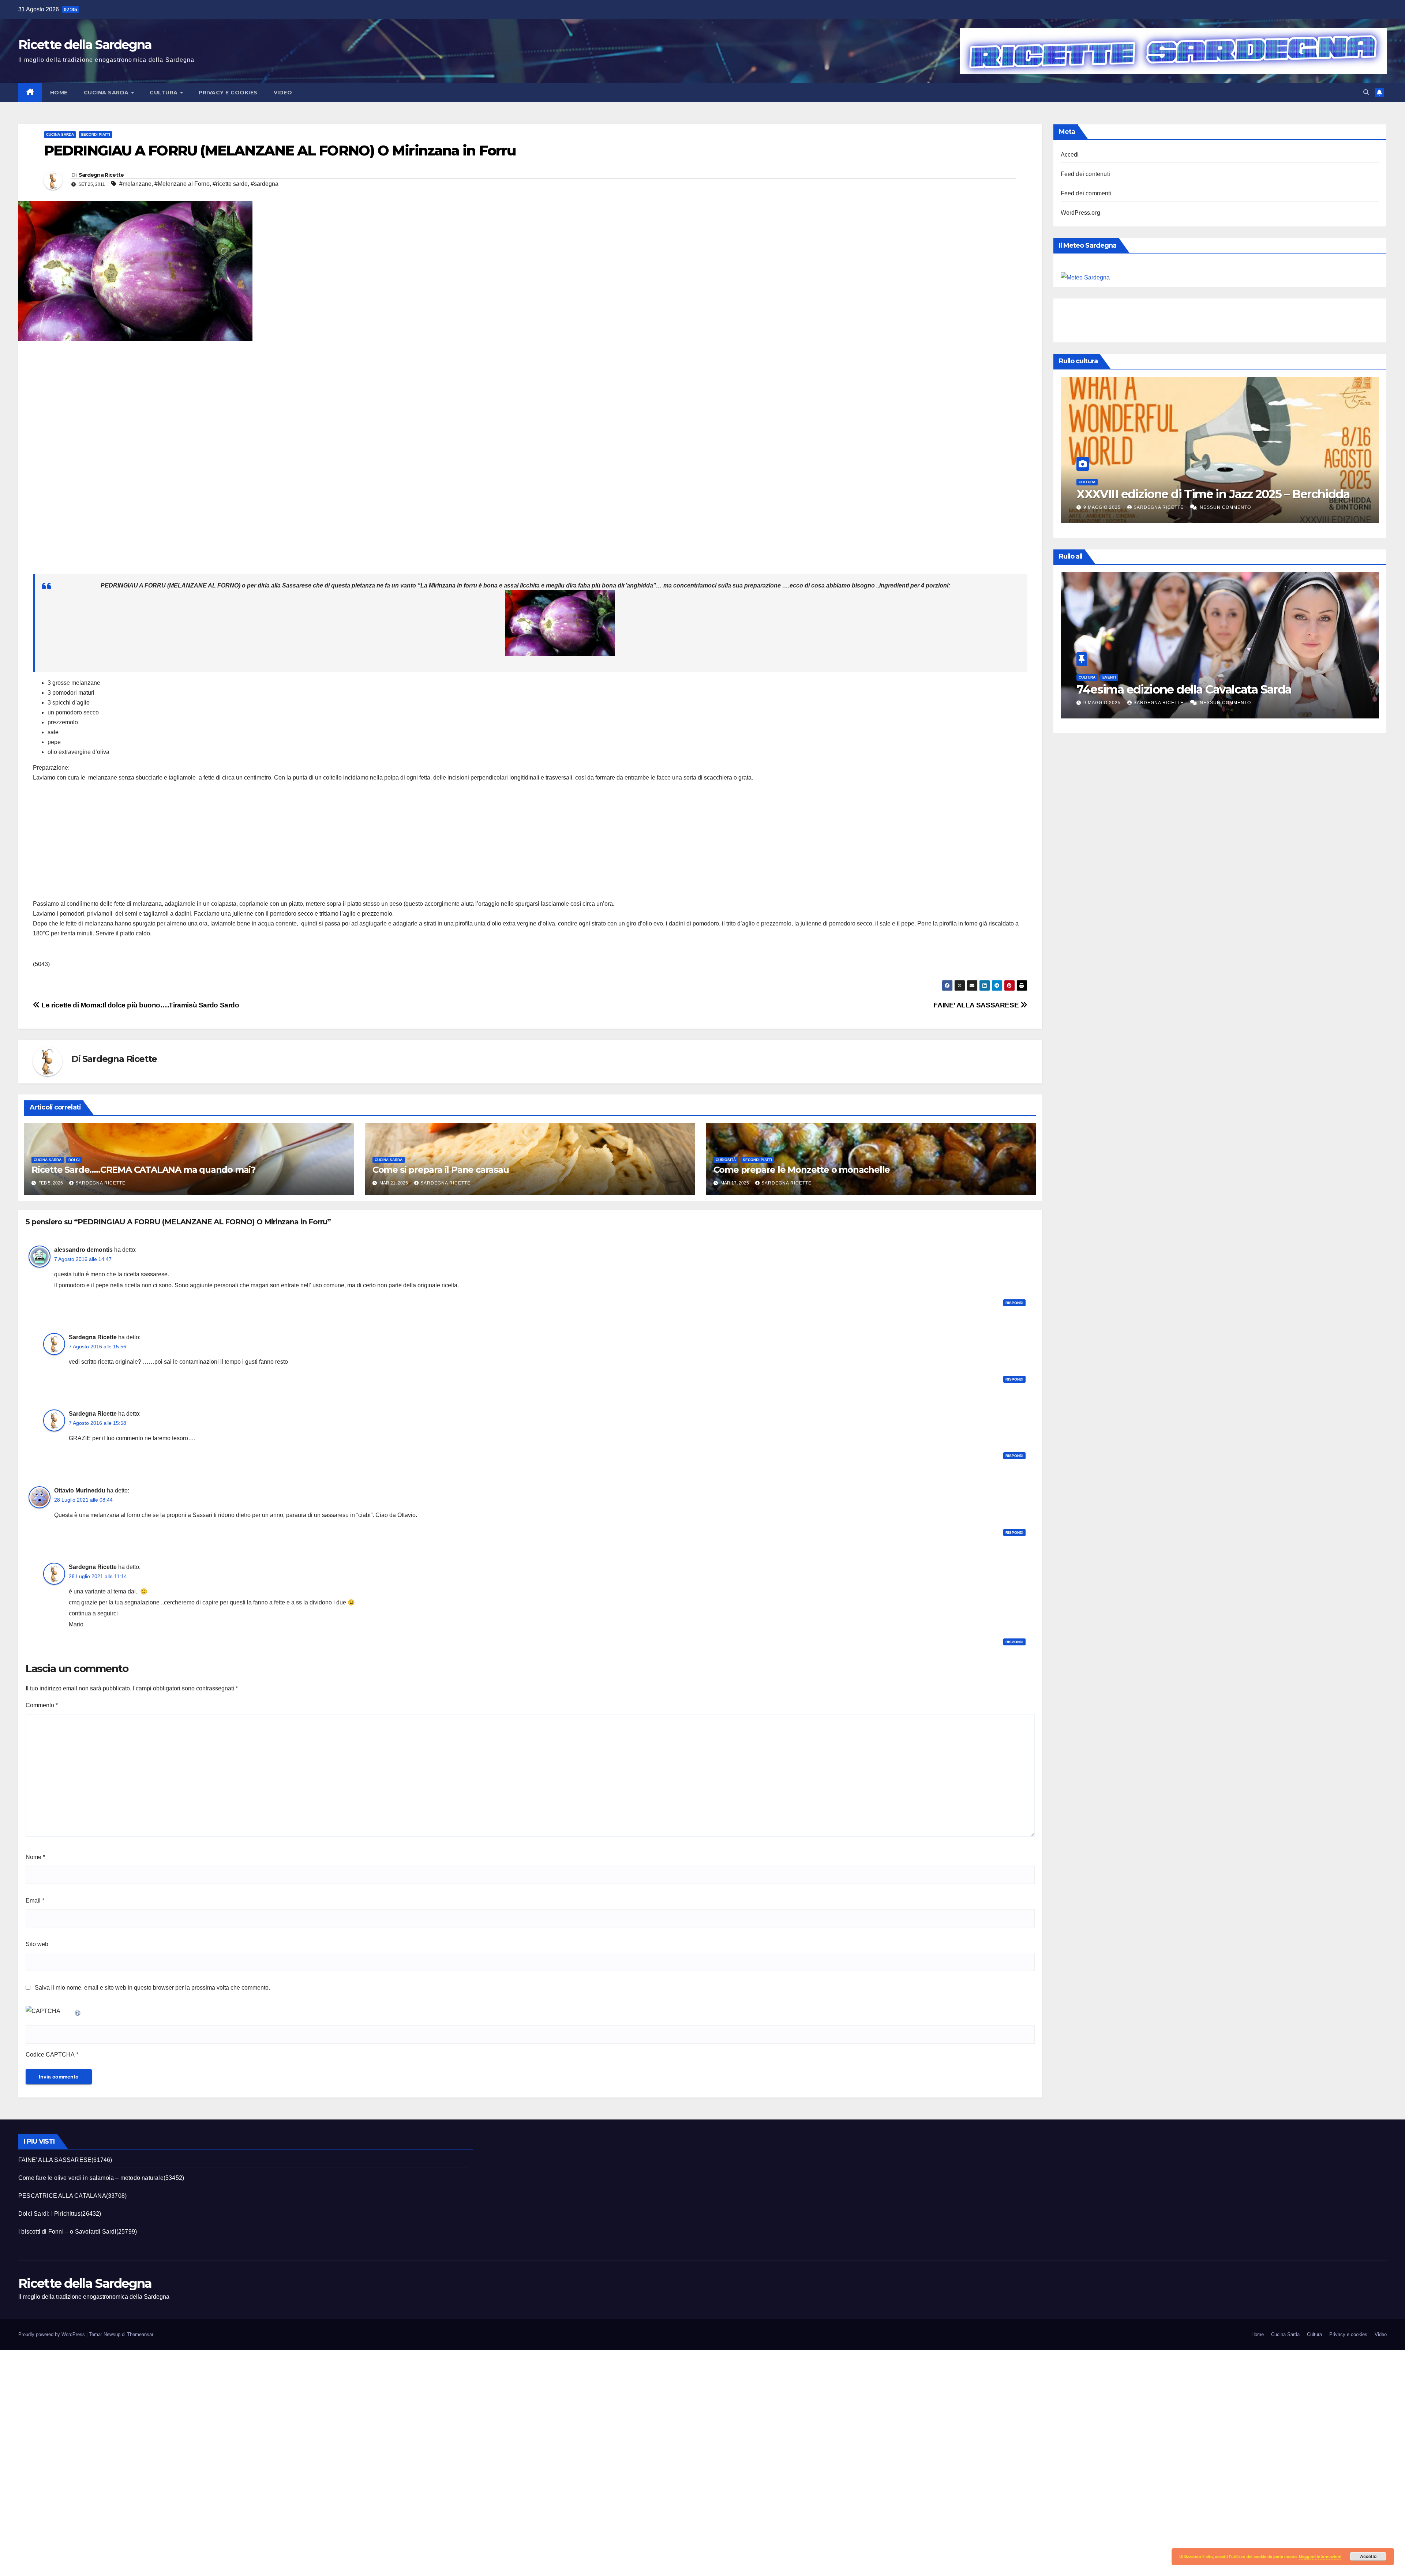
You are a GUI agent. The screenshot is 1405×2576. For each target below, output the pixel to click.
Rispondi (1014, 1303)
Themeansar (140, 2334)
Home (59, 93)
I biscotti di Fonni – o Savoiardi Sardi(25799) (78, 2232)
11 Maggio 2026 (1104, 507)
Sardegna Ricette (101, 175)
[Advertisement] (252, 461)
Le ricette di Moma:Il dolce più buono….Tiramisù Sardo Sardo (140, 1005)
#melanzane (135, 184)
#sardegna (265, 184)
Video (283, 93)
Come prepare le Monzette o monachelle (802, 1170)
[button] (1366, 92)
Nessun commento (1228, 507)
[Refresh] (78, 2011)
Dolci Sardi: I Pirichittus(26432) (60, 2214)
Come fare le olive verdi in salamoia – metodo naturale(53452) (101, 2178)
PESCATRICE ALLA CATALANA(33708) (72, 2196)
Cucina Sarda (107, 93)
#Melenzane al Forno (182, 184)
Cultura (164, 93)
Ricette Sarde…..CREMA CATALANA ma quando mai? (143, 1170)
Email (35, 1901)
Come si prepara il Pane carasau (441, 1170)
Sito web (37, 1944)
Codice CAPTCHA (50, 2055)
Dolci (74, 1160)
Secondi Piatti (95, 134)
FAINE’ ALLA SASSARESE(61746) (65, 2160)
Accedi (1070, 155)
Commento (42, 1705)
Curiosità (726, 1160)
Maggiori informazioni (1320, 2556)
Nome (35, 1857)
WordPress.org (1081, 213)
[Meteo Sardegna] (1085, 277)
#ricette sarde (230, 184)
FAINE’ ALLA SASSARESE (977, 1005)
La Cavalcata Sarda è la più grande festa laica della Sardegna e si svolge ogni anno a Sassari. (1212, 487)
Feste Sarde (1115, 468)
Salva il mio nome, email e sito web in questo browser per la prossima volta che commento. (152, 1988)
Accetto (1368, 2556)
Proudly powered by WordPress (52, 2334)
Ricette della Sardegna (85, 45)
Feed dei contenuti (1086, 174)
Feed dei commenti (1086, 193)
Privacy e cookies (228, 93)
